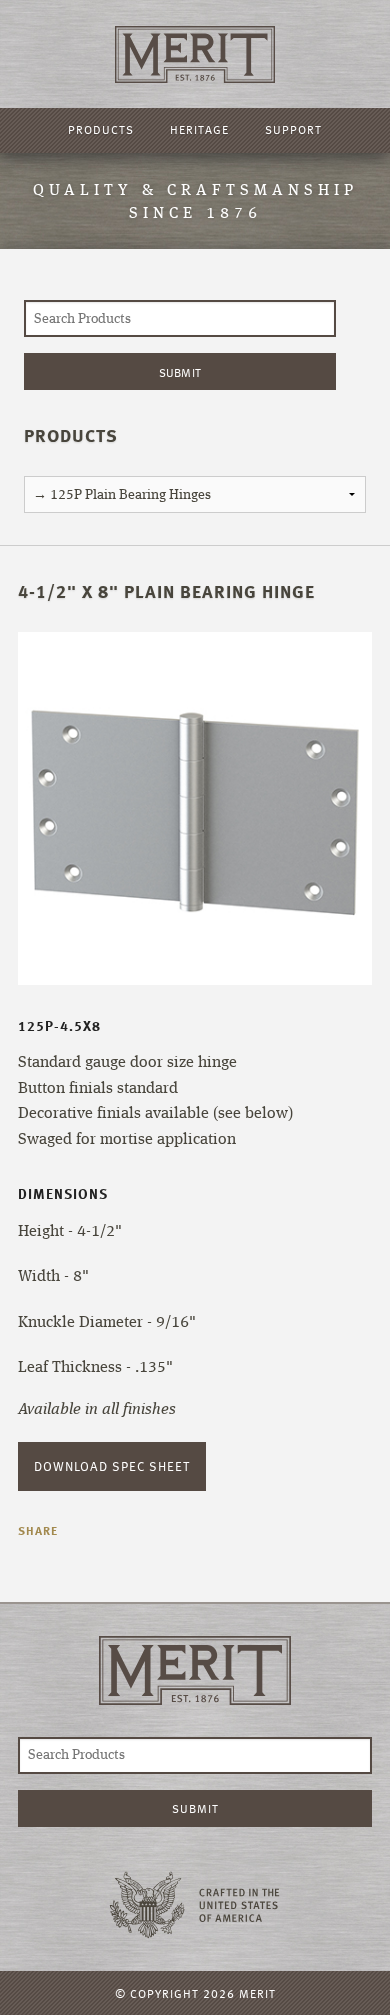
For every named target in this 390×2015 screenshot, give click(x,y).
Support (293, 129)
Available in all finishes (97, 1410)
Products (101, 129)
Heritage (199, 129)
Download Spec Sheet (112, 1466)
